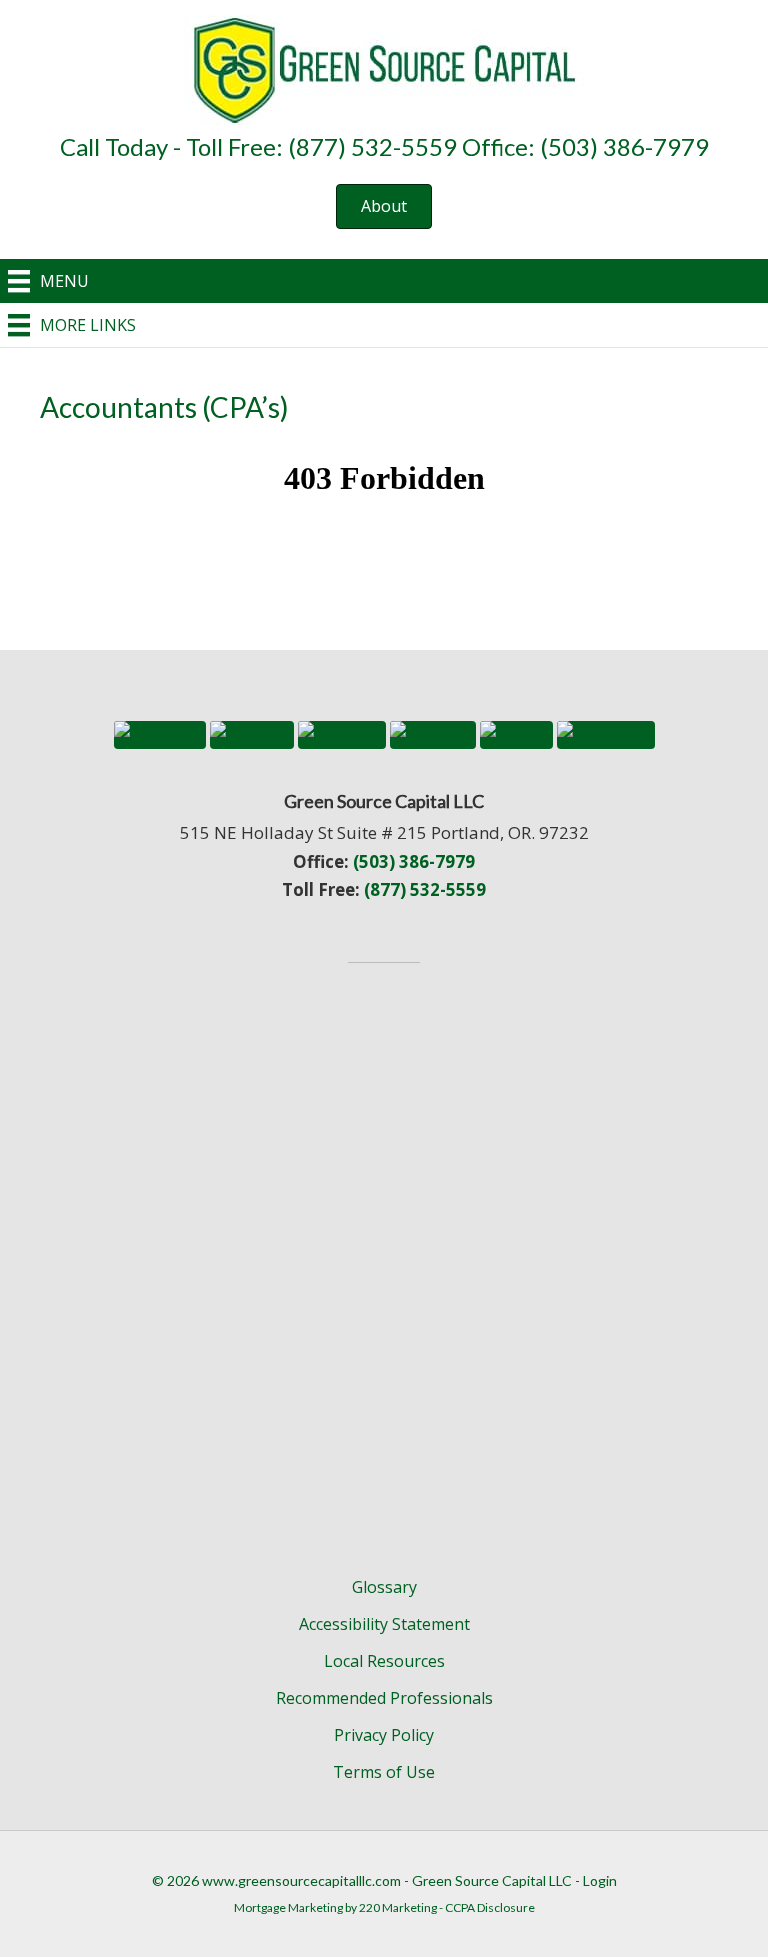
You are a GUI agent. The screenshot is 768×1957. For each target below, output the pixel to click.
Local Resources (384, 1661)
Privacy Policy (384, 1735)
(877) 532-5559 (425, 889)
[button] (384, 206)
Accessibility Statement (384, 1624)
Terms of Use (384, 1772)
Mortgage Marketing (288, 1907)
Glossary (384, 1587)
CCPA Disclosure (490, 1907)
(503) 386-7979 (414, 861)
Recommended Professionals (384, 1698)
